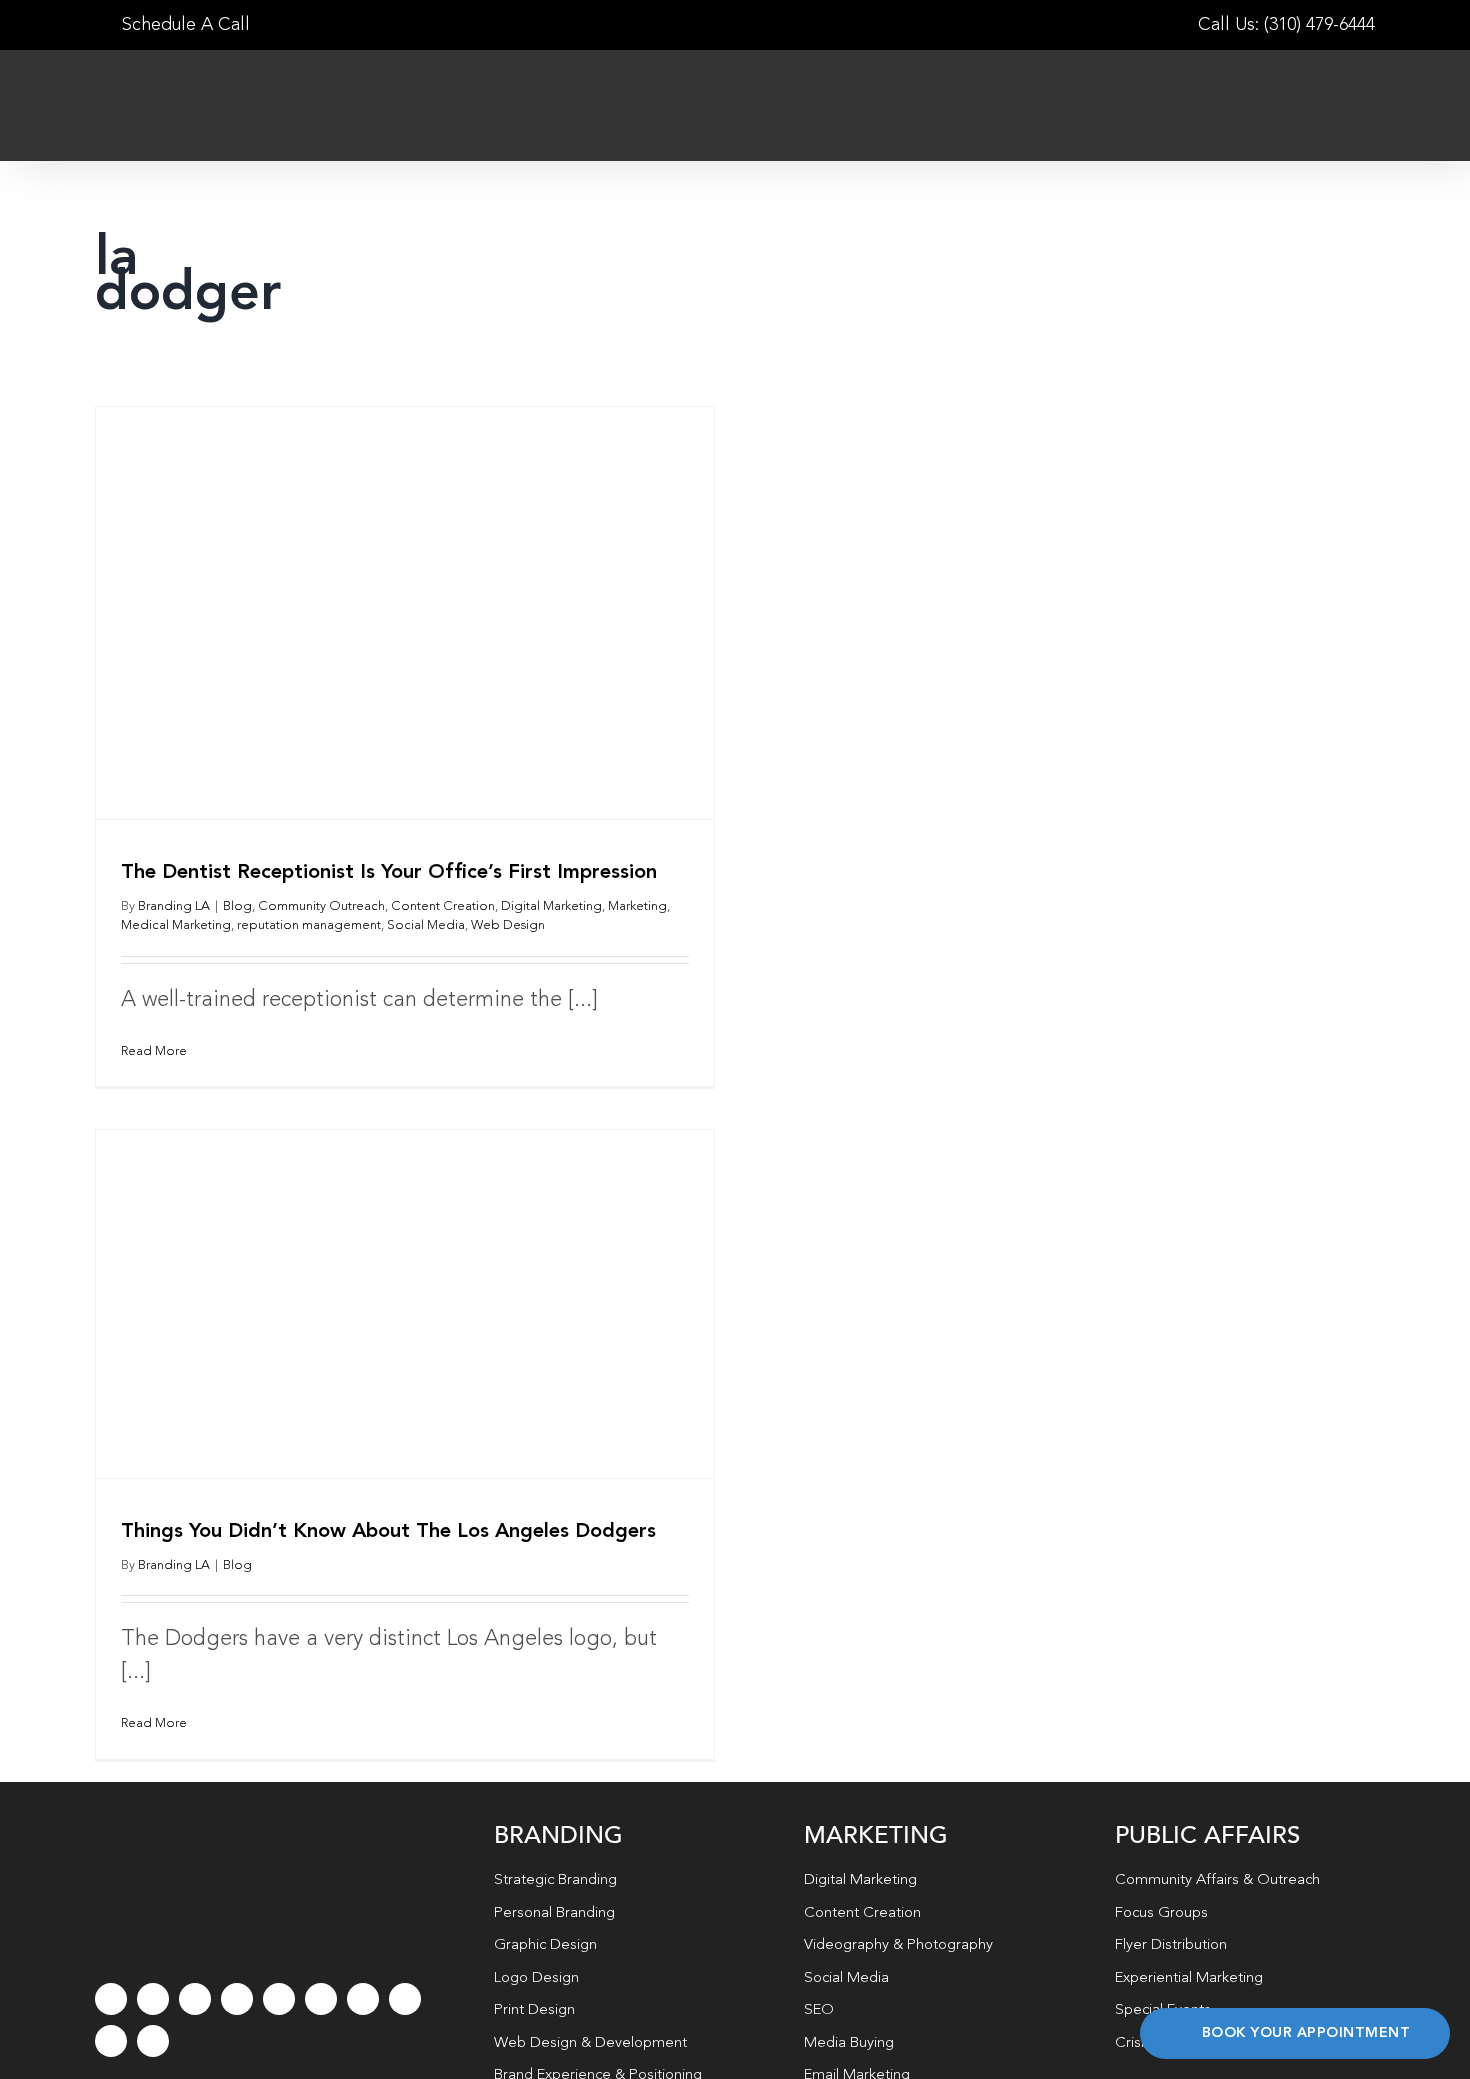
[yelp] (405, 1999)
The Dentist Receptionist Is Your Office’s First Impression (389, 873)
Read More (154, 1051)
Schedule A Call (183, 25)
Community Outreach (321, 906)
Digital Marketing (551, 906)
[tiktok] (237, 1999)
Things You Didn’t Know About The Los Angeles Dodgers (388, 1532)
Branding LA (174, 906)
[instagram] (195, 1999)
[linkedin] (321, 1999)
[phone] (153, 2041)
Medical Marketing (176, 925)
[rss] (363, 1999)
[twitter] (153, 1999)
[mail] (111, 2041)
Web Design (508, 925)
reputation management (309, 925)
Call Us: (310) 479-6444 (1286, 25)
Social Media (426, 925)
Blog (237, 906)
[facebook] (111, 1999)
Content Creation (443, 906)
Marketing (637, 906)
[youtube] (279, 1999)
